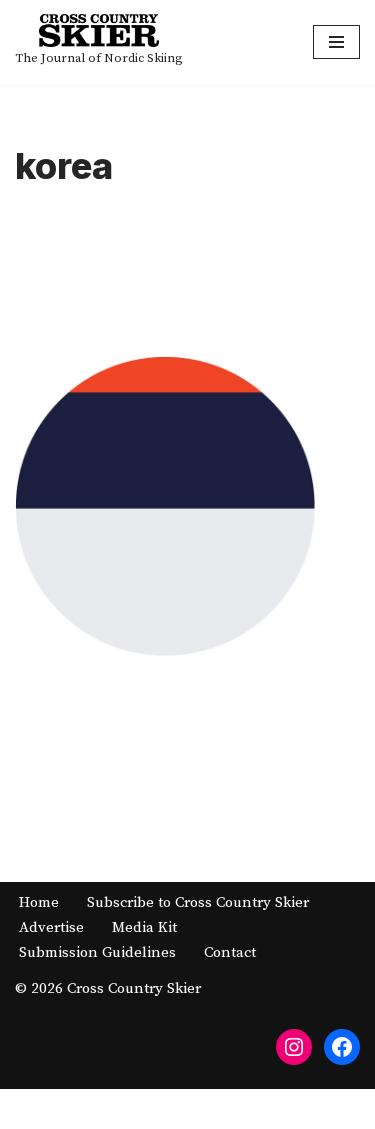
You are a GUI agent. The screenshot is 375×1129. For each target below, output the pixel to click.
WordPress (253, 1108)
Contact (230, 952)
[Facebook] (342, 1047)
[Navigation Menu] (336, 42)
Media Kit (144, 927)
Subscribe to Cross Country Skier (198, 902)
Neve (102, 1108)
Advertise (51, 927)
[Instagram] (294, 1047)
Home (39, 902)
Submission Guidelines (97, 952)
